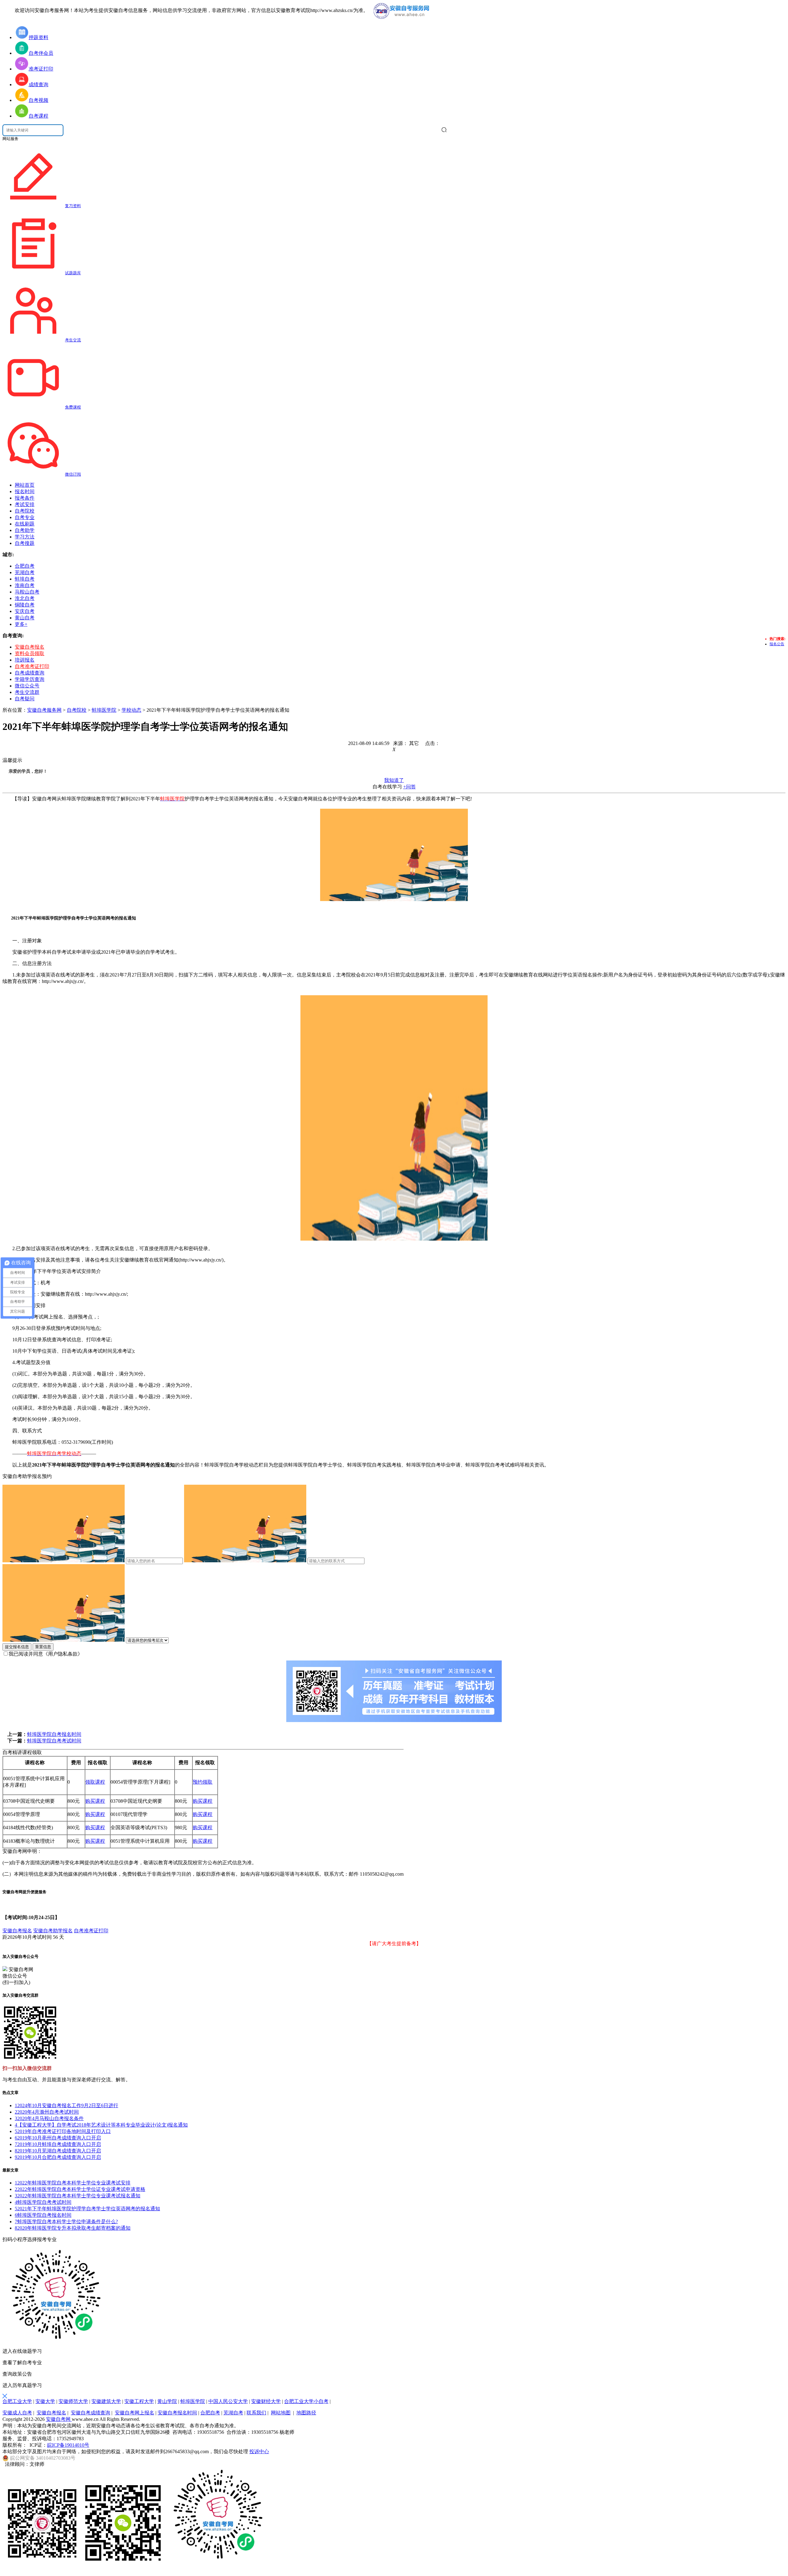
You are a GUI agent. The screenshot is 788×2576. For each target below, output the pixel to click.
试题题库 (73, 273)
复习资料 (73, 206)
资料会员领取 (30, 653)
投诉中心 (259, 2451)
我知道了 (394, 780)
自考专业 (25, 517)
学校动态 (131, 710)
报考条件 (25, 498)
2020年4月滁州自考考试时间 (47, 2112)
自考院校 (25, 511)
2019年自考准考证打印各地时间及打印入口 (63, 2131)
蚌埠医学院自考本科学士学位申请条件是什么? (66, 2222)
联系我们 (256, 2413)
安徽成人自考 (17, 2413)
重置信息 (43, 1647)
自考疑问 (25, 699)
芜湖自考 (233, 2413)
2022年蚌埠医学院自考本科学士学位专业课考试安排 (73, 2183)
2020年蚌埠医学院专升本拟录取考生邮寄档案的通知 (73, 2228)
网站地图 (281, 2413)
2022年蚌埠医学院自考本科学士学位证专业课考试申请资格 (80, 2189)
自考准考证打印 (32, 666)
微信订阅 (73, 474)
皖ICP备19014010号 (68, 2445)
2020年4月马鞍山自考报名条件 (49, 2118)
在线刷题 (25, 524)
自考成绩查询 (30, 673)
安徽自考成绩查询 (90, 2413)
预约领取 (203, 1782)
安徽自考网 (59, 2419)
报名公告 (777, 644)
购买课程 (95, 1801)
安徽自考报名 (30, 647)
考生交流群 (27, 692)
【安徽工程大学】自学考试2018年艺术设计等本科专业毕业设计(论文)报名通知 (101, 2125)
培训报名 (25, 660)
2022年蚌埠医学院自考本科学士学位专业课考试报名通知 (78, 2196)
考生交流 (73, 340)
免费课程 (73, 407)
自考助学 (25, 530)
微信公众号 (27, 686)
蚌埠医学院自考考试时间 (54, 1741)
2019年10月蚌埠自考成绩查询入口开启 (58, 2144)
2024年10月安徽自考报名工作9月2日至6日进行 (66, 2105)
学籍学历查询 (30, 679)
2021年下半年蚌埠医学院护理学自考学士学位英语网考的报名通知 (87, 2209)
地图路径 (306, 2413)
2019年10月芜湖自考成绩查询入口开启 (58, 2151)
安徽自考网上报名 (135, 2413)
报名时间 (25, 491)
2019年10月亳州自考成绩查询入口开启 (58, 2138)
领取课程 (95, 1782)
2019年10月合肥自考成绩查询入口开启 (58, 2157)
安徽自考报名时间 (177, 2413)
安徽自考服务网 (44, 710)
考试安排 (25, 504)
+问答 (410, 787)
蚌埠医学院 (104, 710)
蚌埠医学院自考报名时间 (54, 1734)
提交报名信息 (17, 1647)
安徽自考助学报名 (53, 1931)
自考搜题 (25, 543)
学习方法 (25, 537)
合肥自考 (210, 2413)
